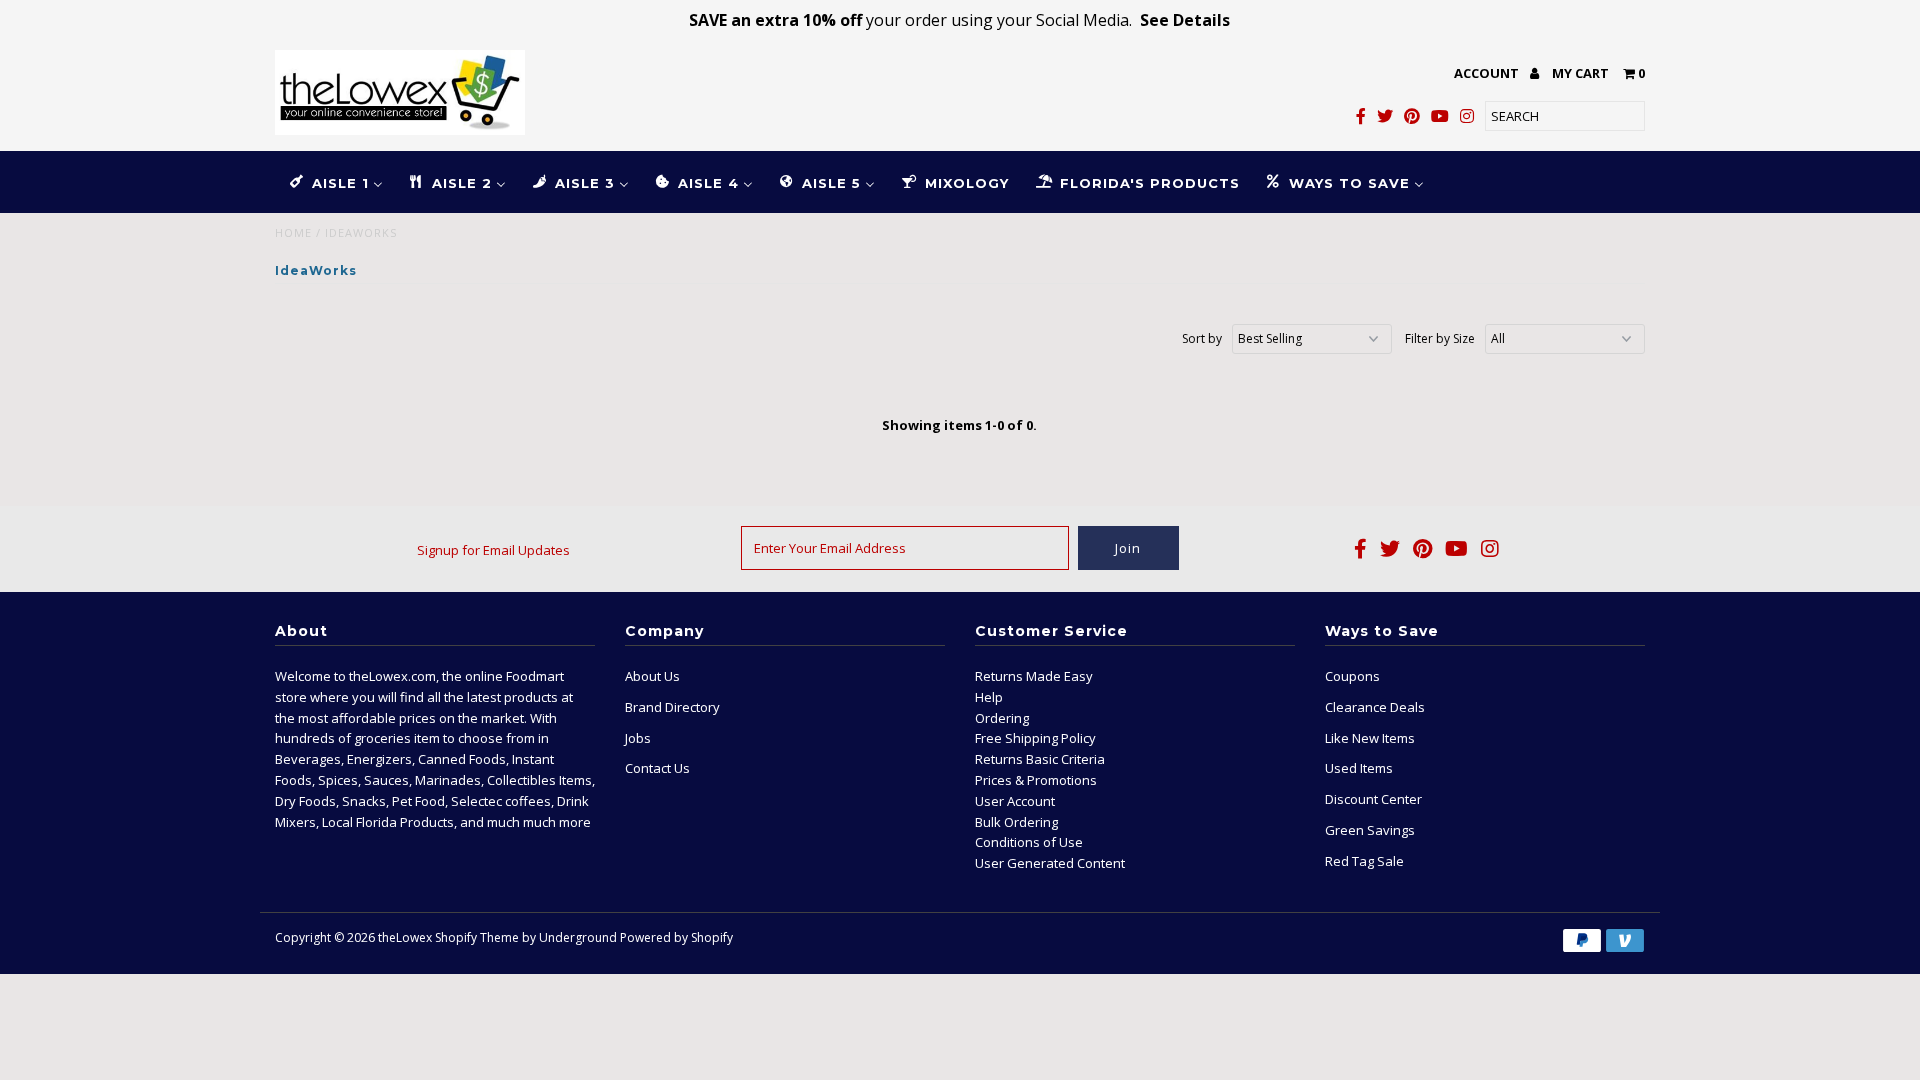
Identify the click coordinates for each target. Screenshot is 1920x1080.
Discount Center (1373, 799)
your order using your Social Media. (959, 20)
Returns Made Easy (1034, 676)
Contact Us (657, 768)
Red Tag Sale (1364, 861)
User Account (1015, 801)
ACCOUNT (1488, 73)
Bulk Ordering (1016, 822)
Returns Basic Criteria (1040, 759)
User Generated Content (1050, 863)
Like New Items (1370, 738)
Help (989, 697)
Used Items (1359, 768)
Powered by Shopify (676, 937)
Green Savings (1370, 830)
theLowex (405, 937)
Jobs (638, 738)
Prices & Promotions (1036, 780)
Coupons (1352, 676)
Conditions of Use (1029, 842)
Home (293, 232)
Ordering (1002, 718)
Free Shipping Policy (1035, 738)
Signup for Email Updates (493, 550)
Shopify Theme (477, 937)
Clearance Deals (1375, 707)
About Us (652, 676)
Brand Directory (672, 707)
